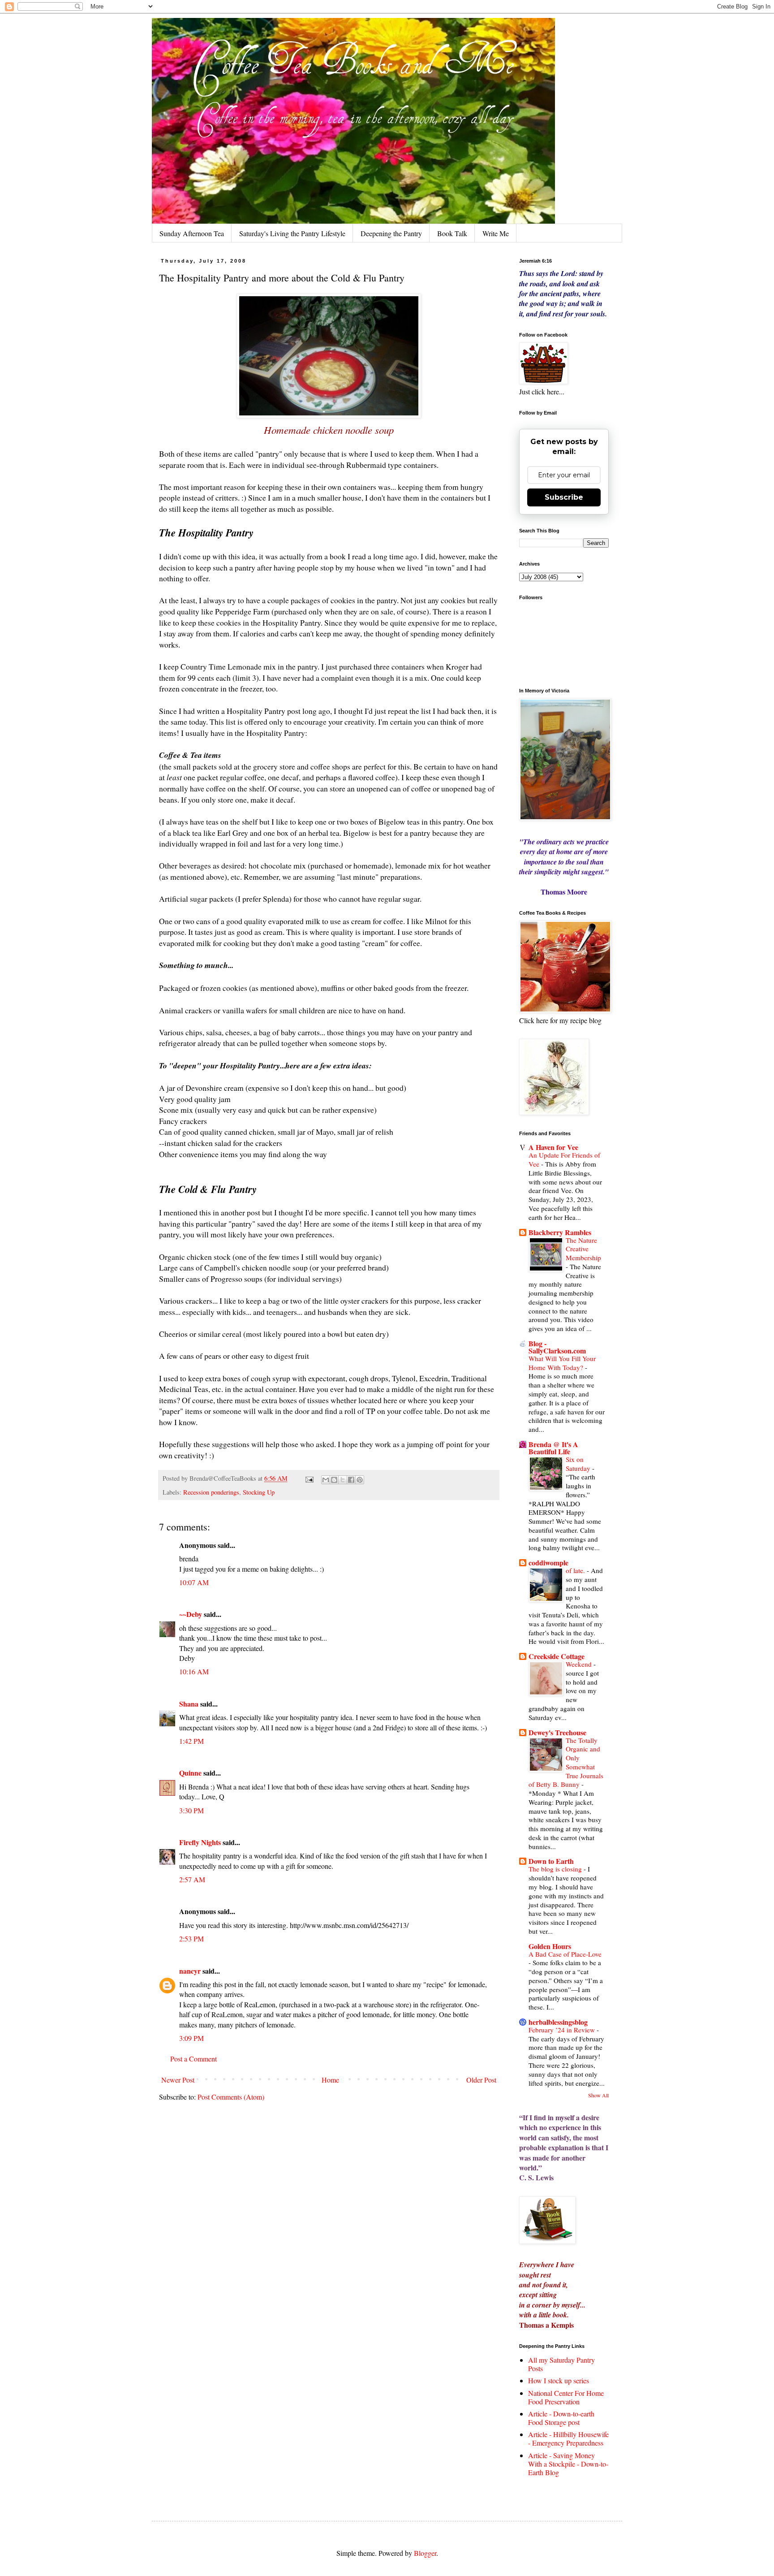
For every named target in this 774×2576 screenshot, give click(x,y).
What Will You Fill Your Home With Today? (562, 1363)
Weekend (580, 1664)
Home (330, 2080)
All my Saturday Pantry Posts (561, 2364)
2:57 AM (192, 1879)
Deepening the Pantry (391, 233)
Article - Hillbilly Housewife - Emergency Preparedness (568, 2438)
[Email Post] (309, 1478)
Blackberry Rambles (560, 1232)
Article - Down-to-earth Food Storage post (561, 2418)
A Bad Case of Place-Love (565, 1954)
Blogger (425, 2553)
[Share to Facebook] (351, 1480)
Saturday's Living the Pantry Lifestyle (292, 233)
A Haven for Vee (553, 1147)
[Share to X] (343, 1480)
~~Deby (191, 1614)
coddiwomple (548, 1562)
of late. (576, 1570)
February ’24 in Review (563, 2030)
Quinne (190, 1773)
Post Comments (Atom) (231, 2097)
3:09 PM (191, 2038)
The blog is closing (556, 1869)
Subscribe (564, 497)
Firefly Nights (200, 1842)
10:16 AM (194, 1671)
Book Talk (452, 233)
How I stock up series (559, 2380)
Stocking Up (259, 1492)
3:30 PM (191, 1810)
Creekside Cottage (557, 1656)
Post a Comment (193, 2059)
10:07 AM (194, 1582)
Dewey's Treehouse (557, 1732)
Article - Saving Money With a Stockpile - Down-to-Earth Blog (568, 2464)
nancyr (190, 1971)
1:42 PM (191, 1741)
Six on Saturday (579, 1464)
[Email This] (326, 1480)
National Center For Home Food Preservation (566, 2397)
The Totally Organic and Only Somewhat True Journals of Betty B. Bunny (566, 1762)
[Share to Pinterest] (360, 1480)
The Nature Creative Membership (583, 1249)
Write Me (496, 233)
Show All (598, 2095)
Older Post (481, 2080)
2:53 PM (191, 1938)
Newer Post (178, 2080)
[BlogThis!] (334, 1480)
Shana (189, 1704)
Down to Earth (551, 1861)
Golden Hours (550, 1946)
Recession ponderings (211, 1492)
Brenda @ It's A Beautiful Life (553, 1448)
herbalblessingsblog (558, 2022)
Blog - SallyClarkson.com (557, 1347)
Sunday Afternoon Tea (192, 233)
